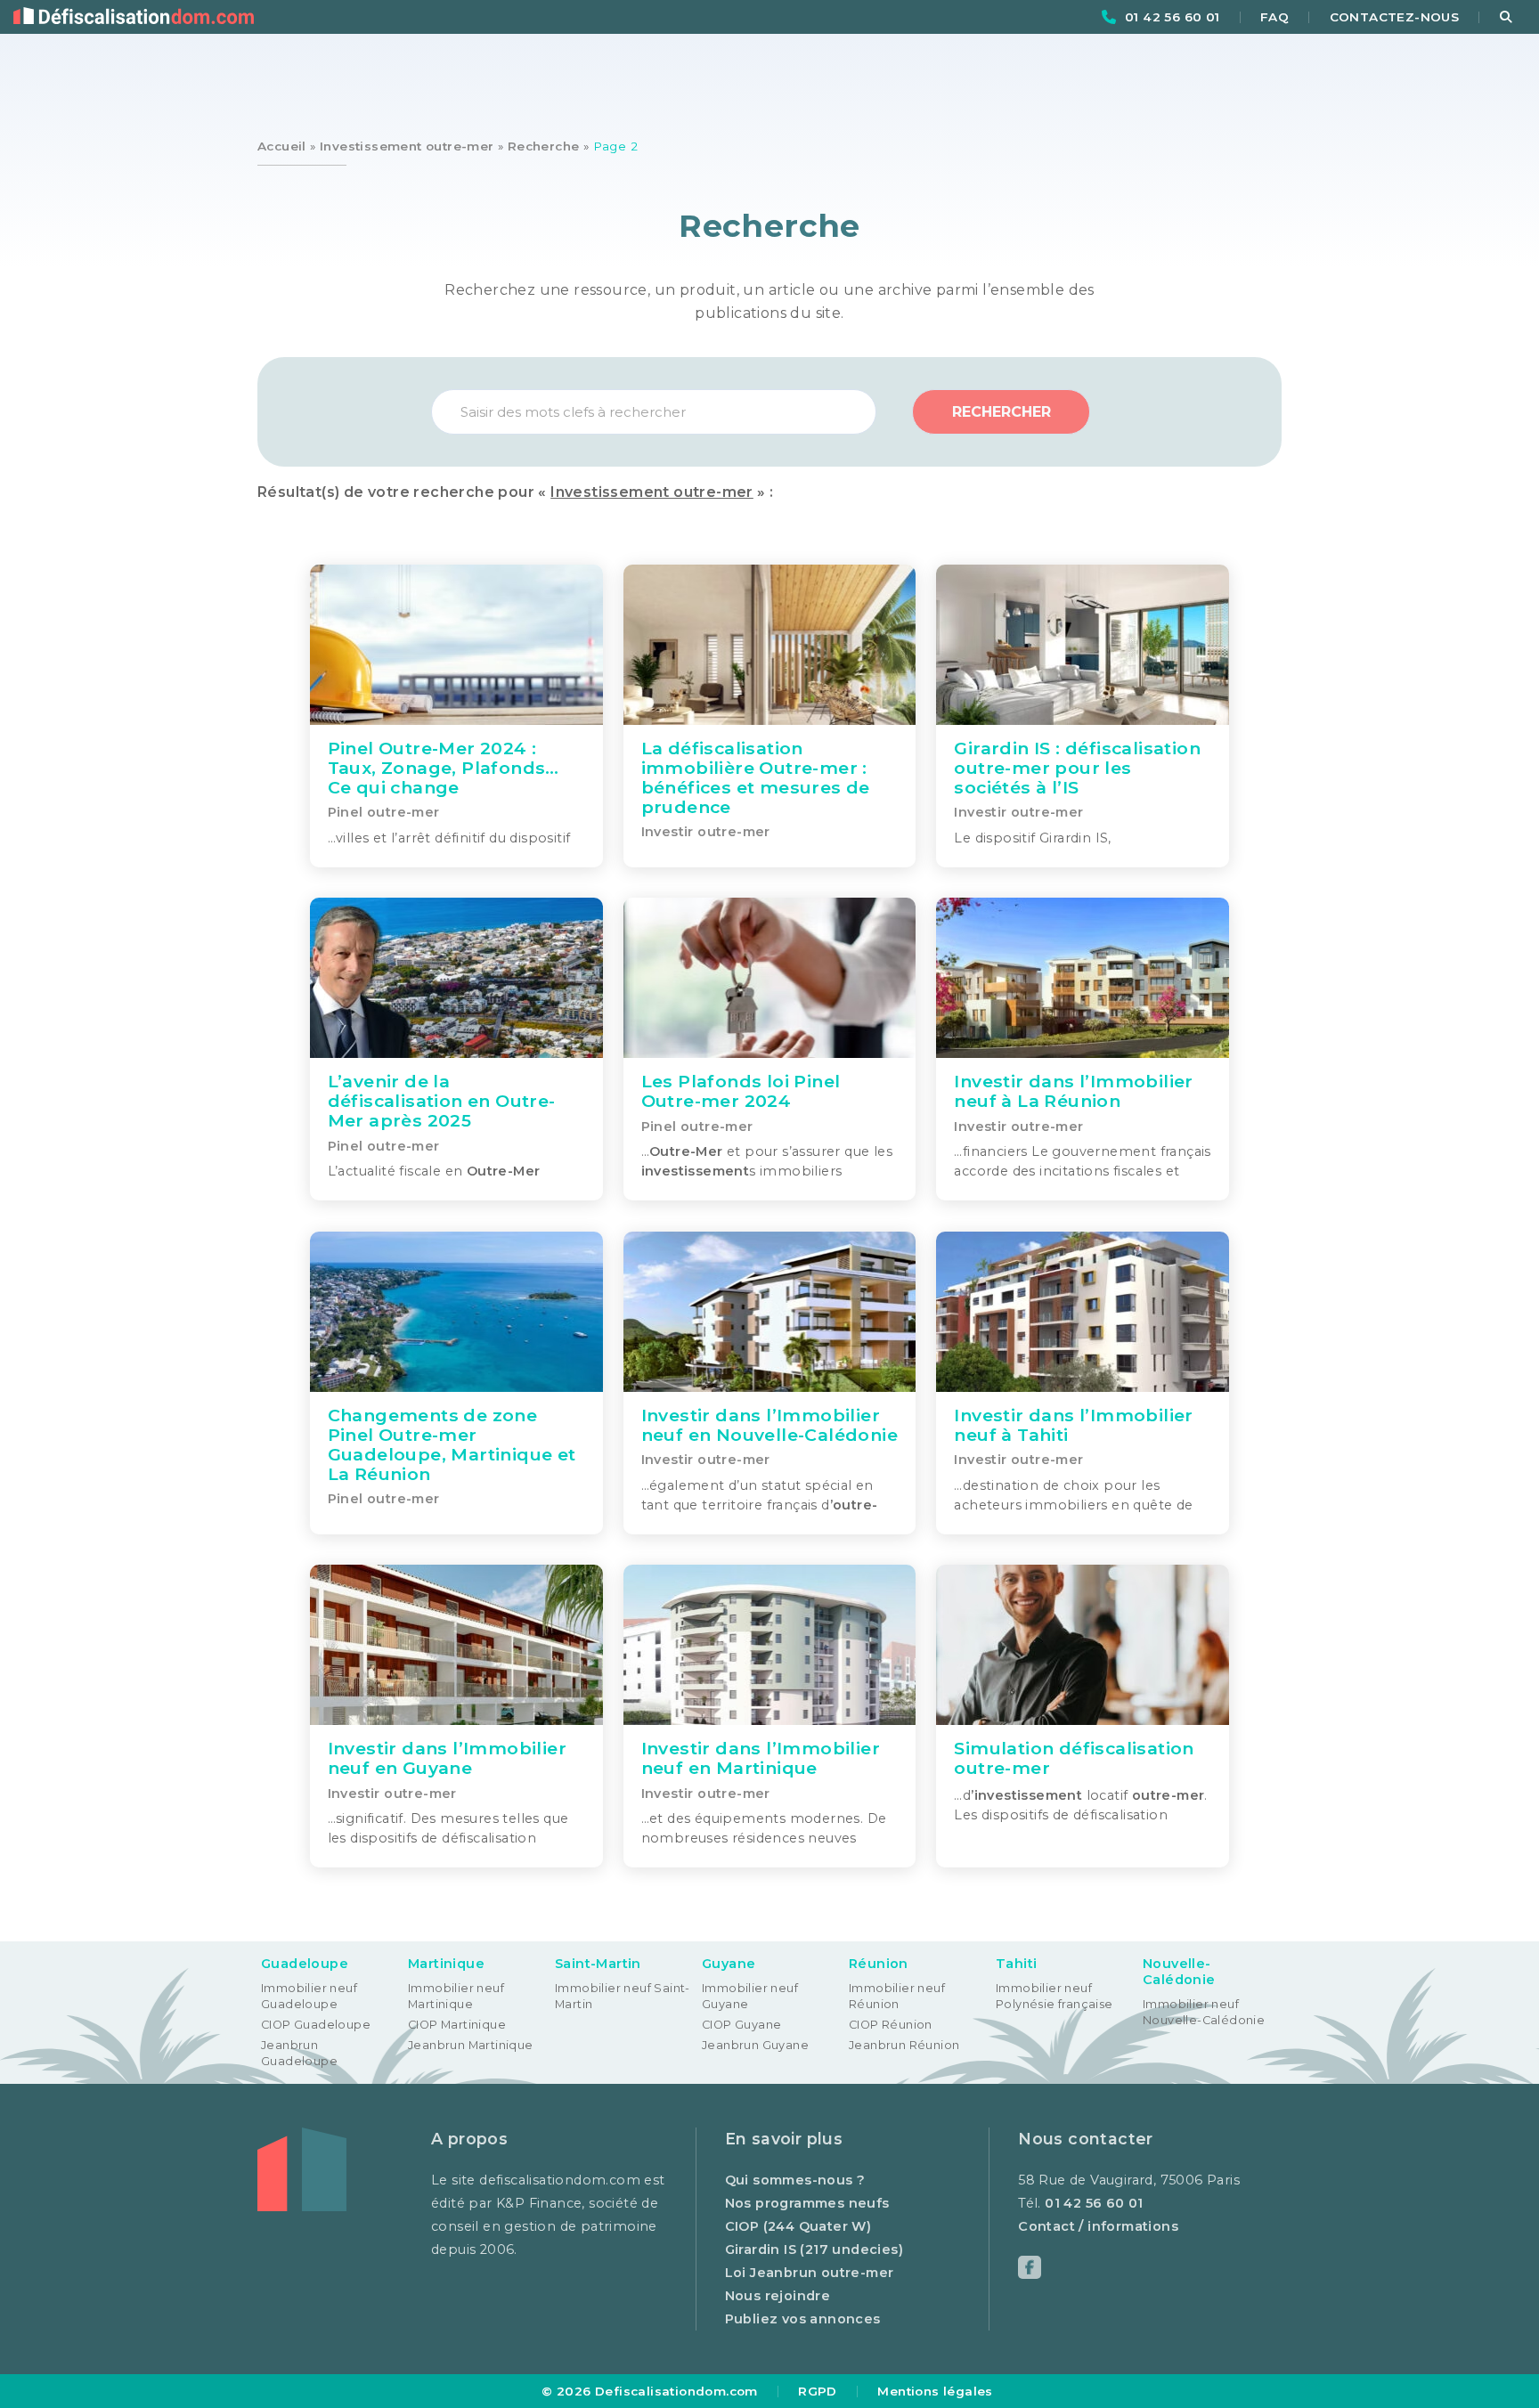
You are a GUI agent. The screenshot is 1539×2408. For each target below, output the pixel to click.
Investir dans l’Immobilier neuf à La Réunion (1073, 1091)
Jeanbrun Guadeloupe (299, 2053)
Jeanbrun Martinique (471, 2045)
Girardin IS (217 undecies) (814, 2249)
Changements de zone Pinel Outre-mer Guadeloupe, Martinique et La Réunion (452, 1444)
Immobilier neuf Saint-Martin (623, 1996)
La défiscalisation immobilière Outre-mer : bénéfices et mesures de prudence (756, 777)
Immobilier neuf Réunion (897, 1996)
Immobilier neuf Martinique (456, 1996)
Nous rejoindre (778, 2296)
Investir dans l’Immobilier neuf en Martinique (761, 1758)
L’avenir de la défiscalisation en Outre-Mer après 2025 (442, 1101)
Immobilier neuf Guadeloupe (309, 1996)
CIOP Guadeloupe (316, 2025)
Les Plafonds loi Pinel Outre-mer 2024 (741, 1091)
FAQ (1274, 17)
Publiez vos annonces (803, 2319)
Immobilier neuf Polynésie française (1054, 1996)
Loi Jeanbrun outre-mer (810, 2273)
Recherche (544, 146)
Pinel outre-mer (384, 813)
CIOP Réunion (891, 2025)
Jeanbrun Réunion (904, 2045)
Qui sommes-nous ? (795, 2180)
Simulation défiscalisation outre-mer (1074, 1758)
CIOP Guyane (741, 2025)
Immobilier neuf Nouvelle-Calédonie (1204, 2012)
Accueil (282, 146)
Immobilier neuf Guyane (750, 1996)
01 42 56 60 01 (1173, 17)
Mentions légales (935, 2391)
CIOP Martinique (457, 2025)
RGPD (818, 2391)
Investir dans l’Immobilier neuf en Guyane (447, 1758)
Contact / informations (1098, 2226)
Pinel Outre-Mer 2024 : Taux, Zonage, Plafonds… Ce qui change (444, 768)
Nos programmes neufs (807, 2203)
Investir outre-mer (706, 832)
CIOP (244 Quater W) (798, 2226)
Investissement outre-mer (407, 146)
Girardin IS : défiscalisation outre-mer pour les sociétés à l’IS (1077, 768)
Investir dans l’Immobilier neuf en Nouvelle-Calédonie (769, 1425)
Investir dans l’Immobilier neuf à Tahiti (1073, 1425)
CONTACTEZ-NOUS (1395, 17)
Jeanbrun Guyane (755, 2045)
